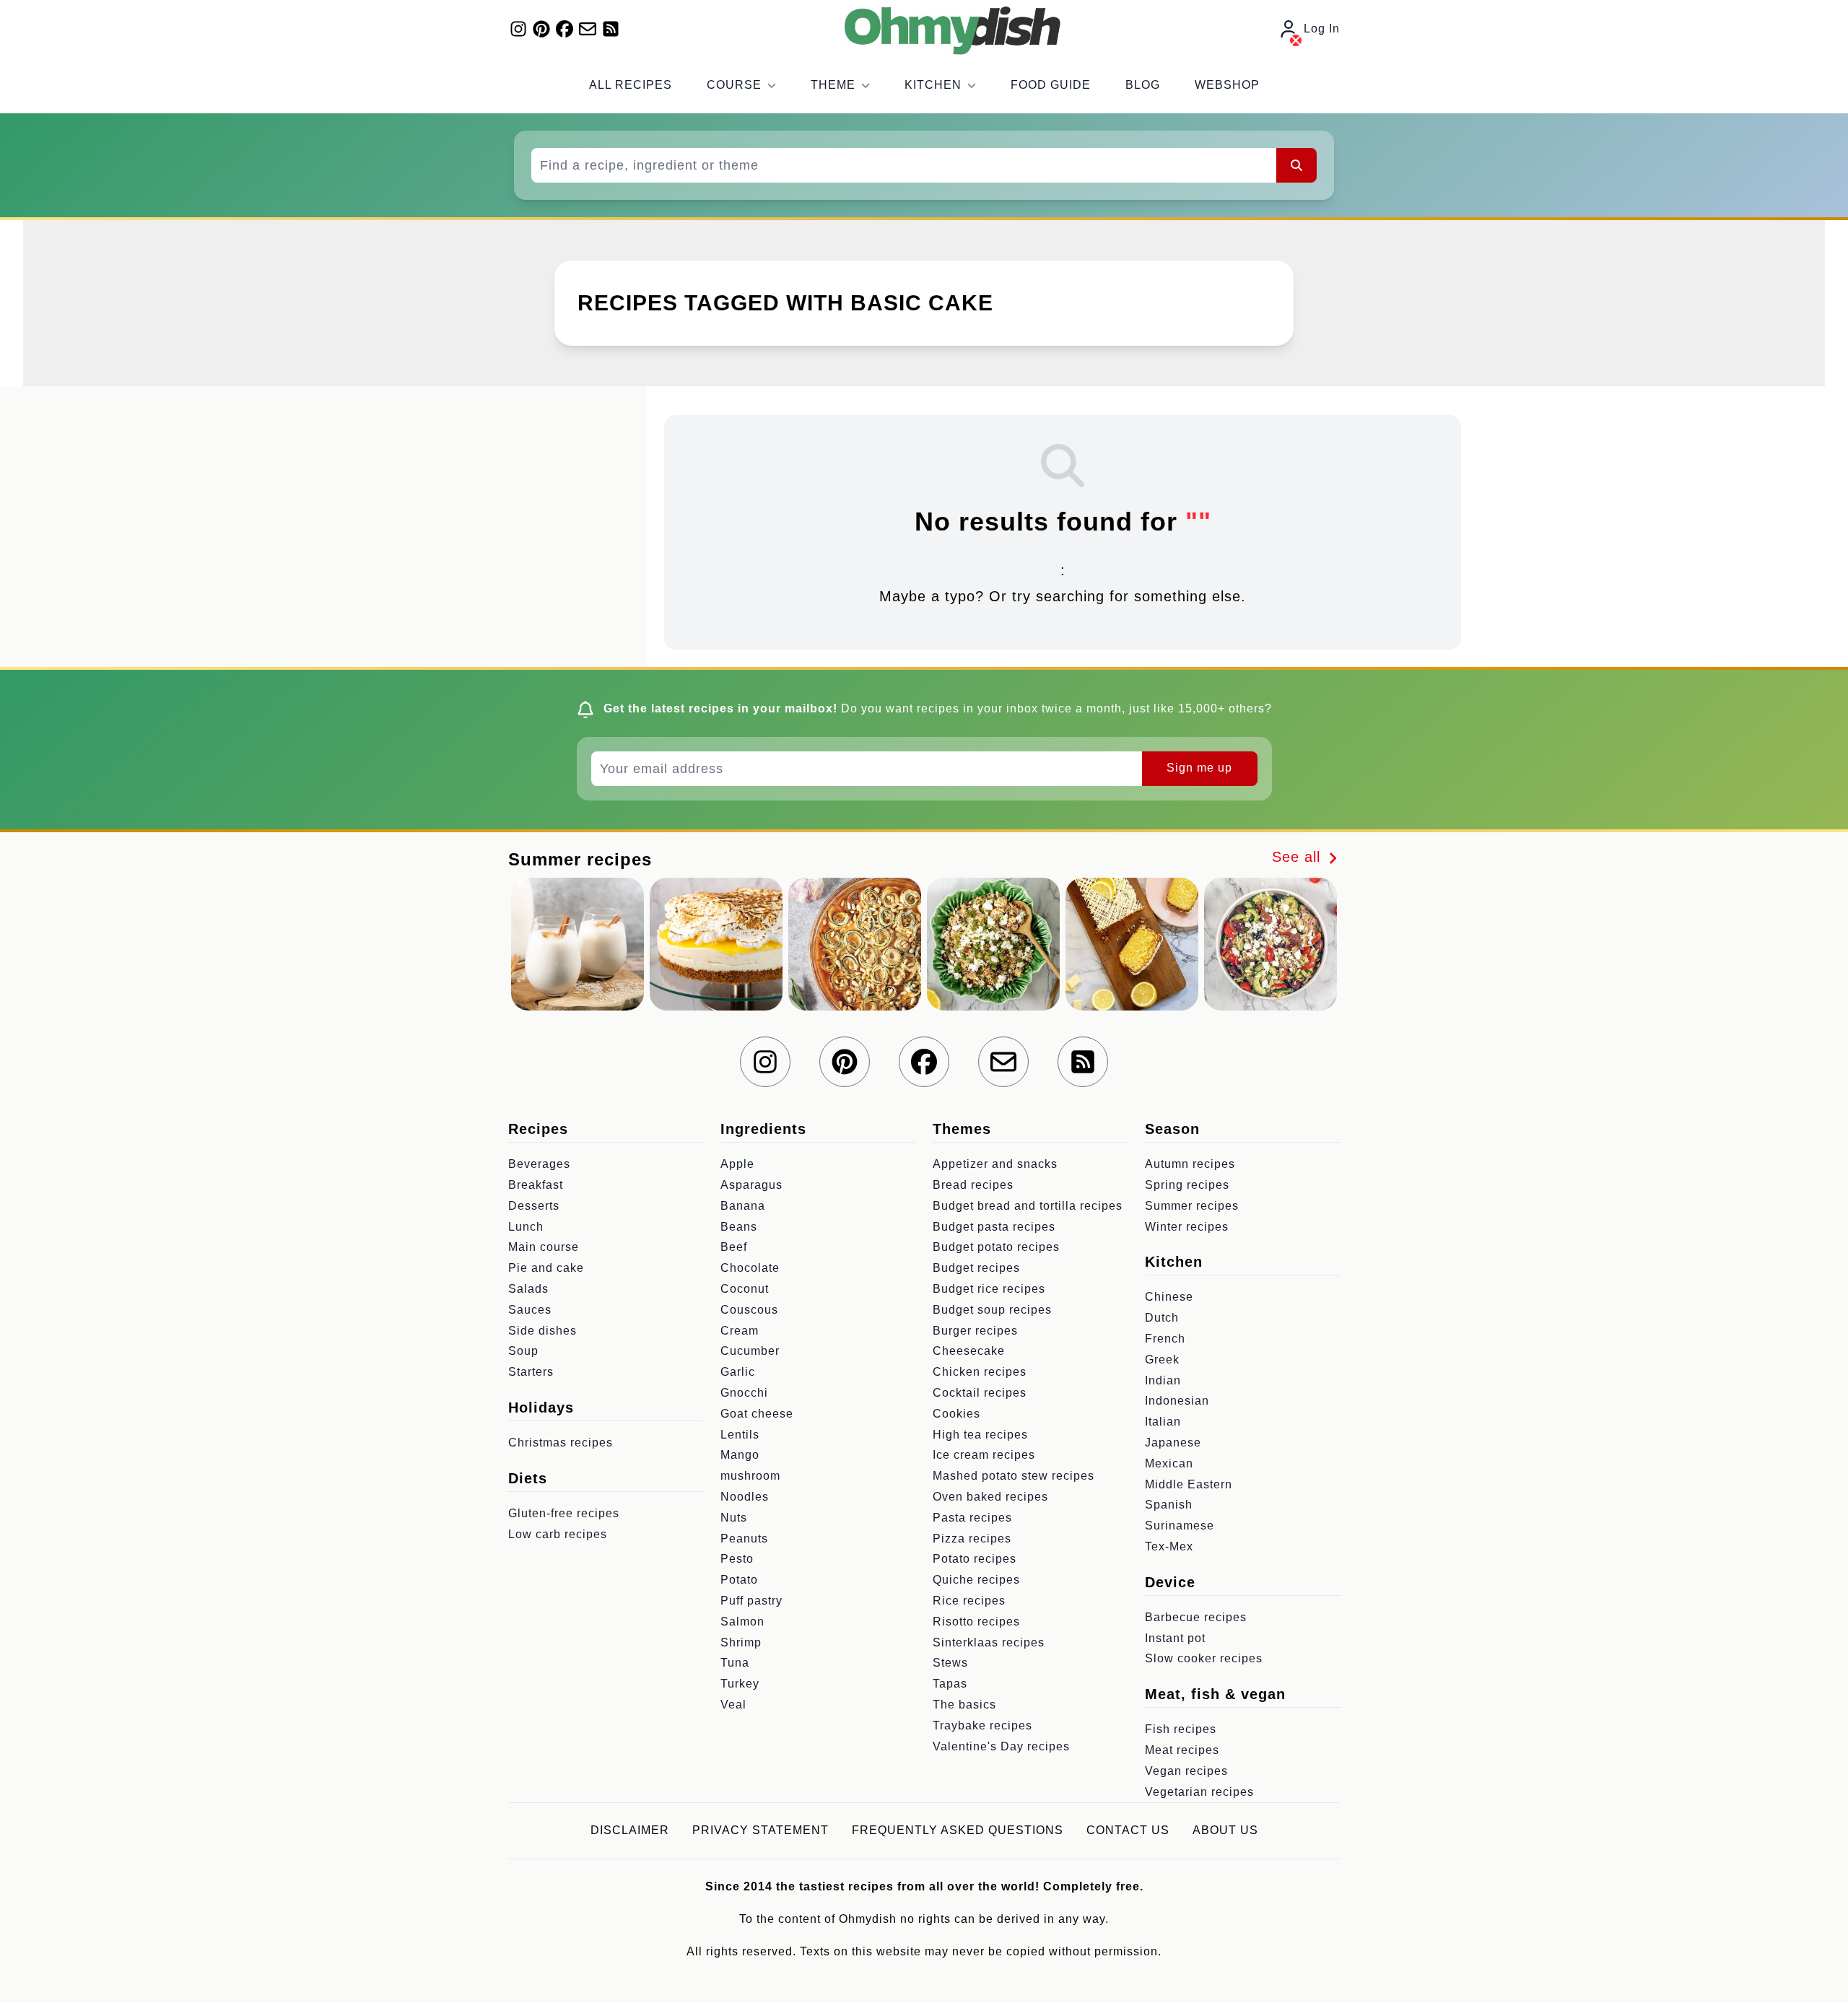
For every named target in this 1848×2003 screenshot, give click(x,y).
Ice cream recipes (984, 1455)
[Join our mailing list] (588, 29)
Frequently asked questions (958, 1830)
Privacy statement (760, 1830)
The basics (964, 1705)
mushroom (750, 1476)
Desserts (534, 1206)
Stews (950, 1663)
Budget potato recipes (996, 1247)
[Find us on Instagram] (518, 29)
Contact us (1128, 1830)
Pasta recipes (972, 1518)
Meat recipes (1182, 1750)
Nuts (734, 1518)
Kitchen (933, 85)
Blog (1143, 85)
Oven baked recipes (990, 1497)
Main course (544, 1247)
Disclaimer (630, 1830)
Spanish (1169, 1505)
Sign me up (1199, 768)
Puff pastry (751, 1601)
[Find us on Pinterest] (541, 29)
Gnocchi (744, 1393)
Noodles (745, 1497)
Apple (737, 1164)
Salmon (742, 1622)
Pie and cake (546, 1268)
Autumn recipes (1190, 1164)
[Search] (1296, 165)
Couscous (749, 1310)
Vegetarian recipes (1199, 1792)
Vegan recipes (1186, 1771)
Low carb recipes (558, 1534)
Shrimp (741, 1642)
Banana (743, 1206)
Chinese (1169, 1297)
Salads (528, 1289)
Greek (1162, 1360)
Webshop (1227, 85)
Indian (1163, 1380)
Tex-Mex (1169, 1546)
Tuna (735, 1663)
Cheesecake (969, 1351)
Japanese (1173, 1443)
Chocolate (750, 1268)
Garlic (738, 1372)
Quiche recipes (976, 1580)
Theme (833, 85)
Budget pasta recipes (994, 1227)
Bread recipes (973, 1185)
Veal (733, 1705)
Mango (740, 1455)
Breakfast (536, 1185)
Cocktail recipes (980, 1393)
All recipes (631, 85)
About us (1225, 1830)
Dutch (1162, 1318)
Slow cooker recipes (1204, 1658)
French (1165, 1339)
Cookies (956, 1414)
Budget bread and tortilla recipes (1028, 1206)
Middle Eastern (1189, 1484)
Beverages (539, 1164)
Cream (740, 1331)
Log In (1322, 29)
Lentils (740, 1435)
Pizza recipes (972, 1539)
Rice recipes (969, 1601)
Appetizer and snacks (995, 1164)
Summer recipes (1192, 1206)
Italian (1163, 1422)
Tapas (950, 1684)
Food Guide (1051, 85)
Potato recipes (975, 1559)
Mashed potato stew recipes (1014, 1476)
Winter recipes (1187, 1227)
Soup (523, 1351)
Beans (739, 1227)
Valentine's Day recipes (1001, 1746)
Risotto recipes (976, 1622)
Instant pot (1175, 1638)
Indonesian (1177, 1401)
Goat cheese (757, 1414)
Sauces (530, 1310)
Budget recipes (976, 1268)
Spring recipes (1187, 1185)
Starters (531, 1372)
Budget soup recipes (992, 1310)
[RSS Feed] (611, 29)
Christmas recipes (561, 1443)
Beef (734, 1247)
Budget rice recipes (989, 1289)
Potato (739, 1580)
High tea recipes (980, 1435)
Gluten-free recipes (564, 1513)
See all (1299, 857)
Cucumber (750, 1351)
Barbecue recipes (1196, 1617)
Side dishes (542, 1331)
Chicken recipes (980, 1372)
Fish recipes (1181, 1729)
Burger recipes (975, 1331)
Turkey (740, 1684)
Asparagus (751, 1185)
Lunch (526, 1227)
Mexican (1169, 1463)
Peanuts (744, 1539)
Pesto (737, 1559)
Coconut (745, 1289)
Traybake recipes (982, 1725)
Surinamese (1180, 1526)
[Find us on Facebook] (565, 29)
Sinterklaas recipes (989, 1642)
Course (734, 85)
